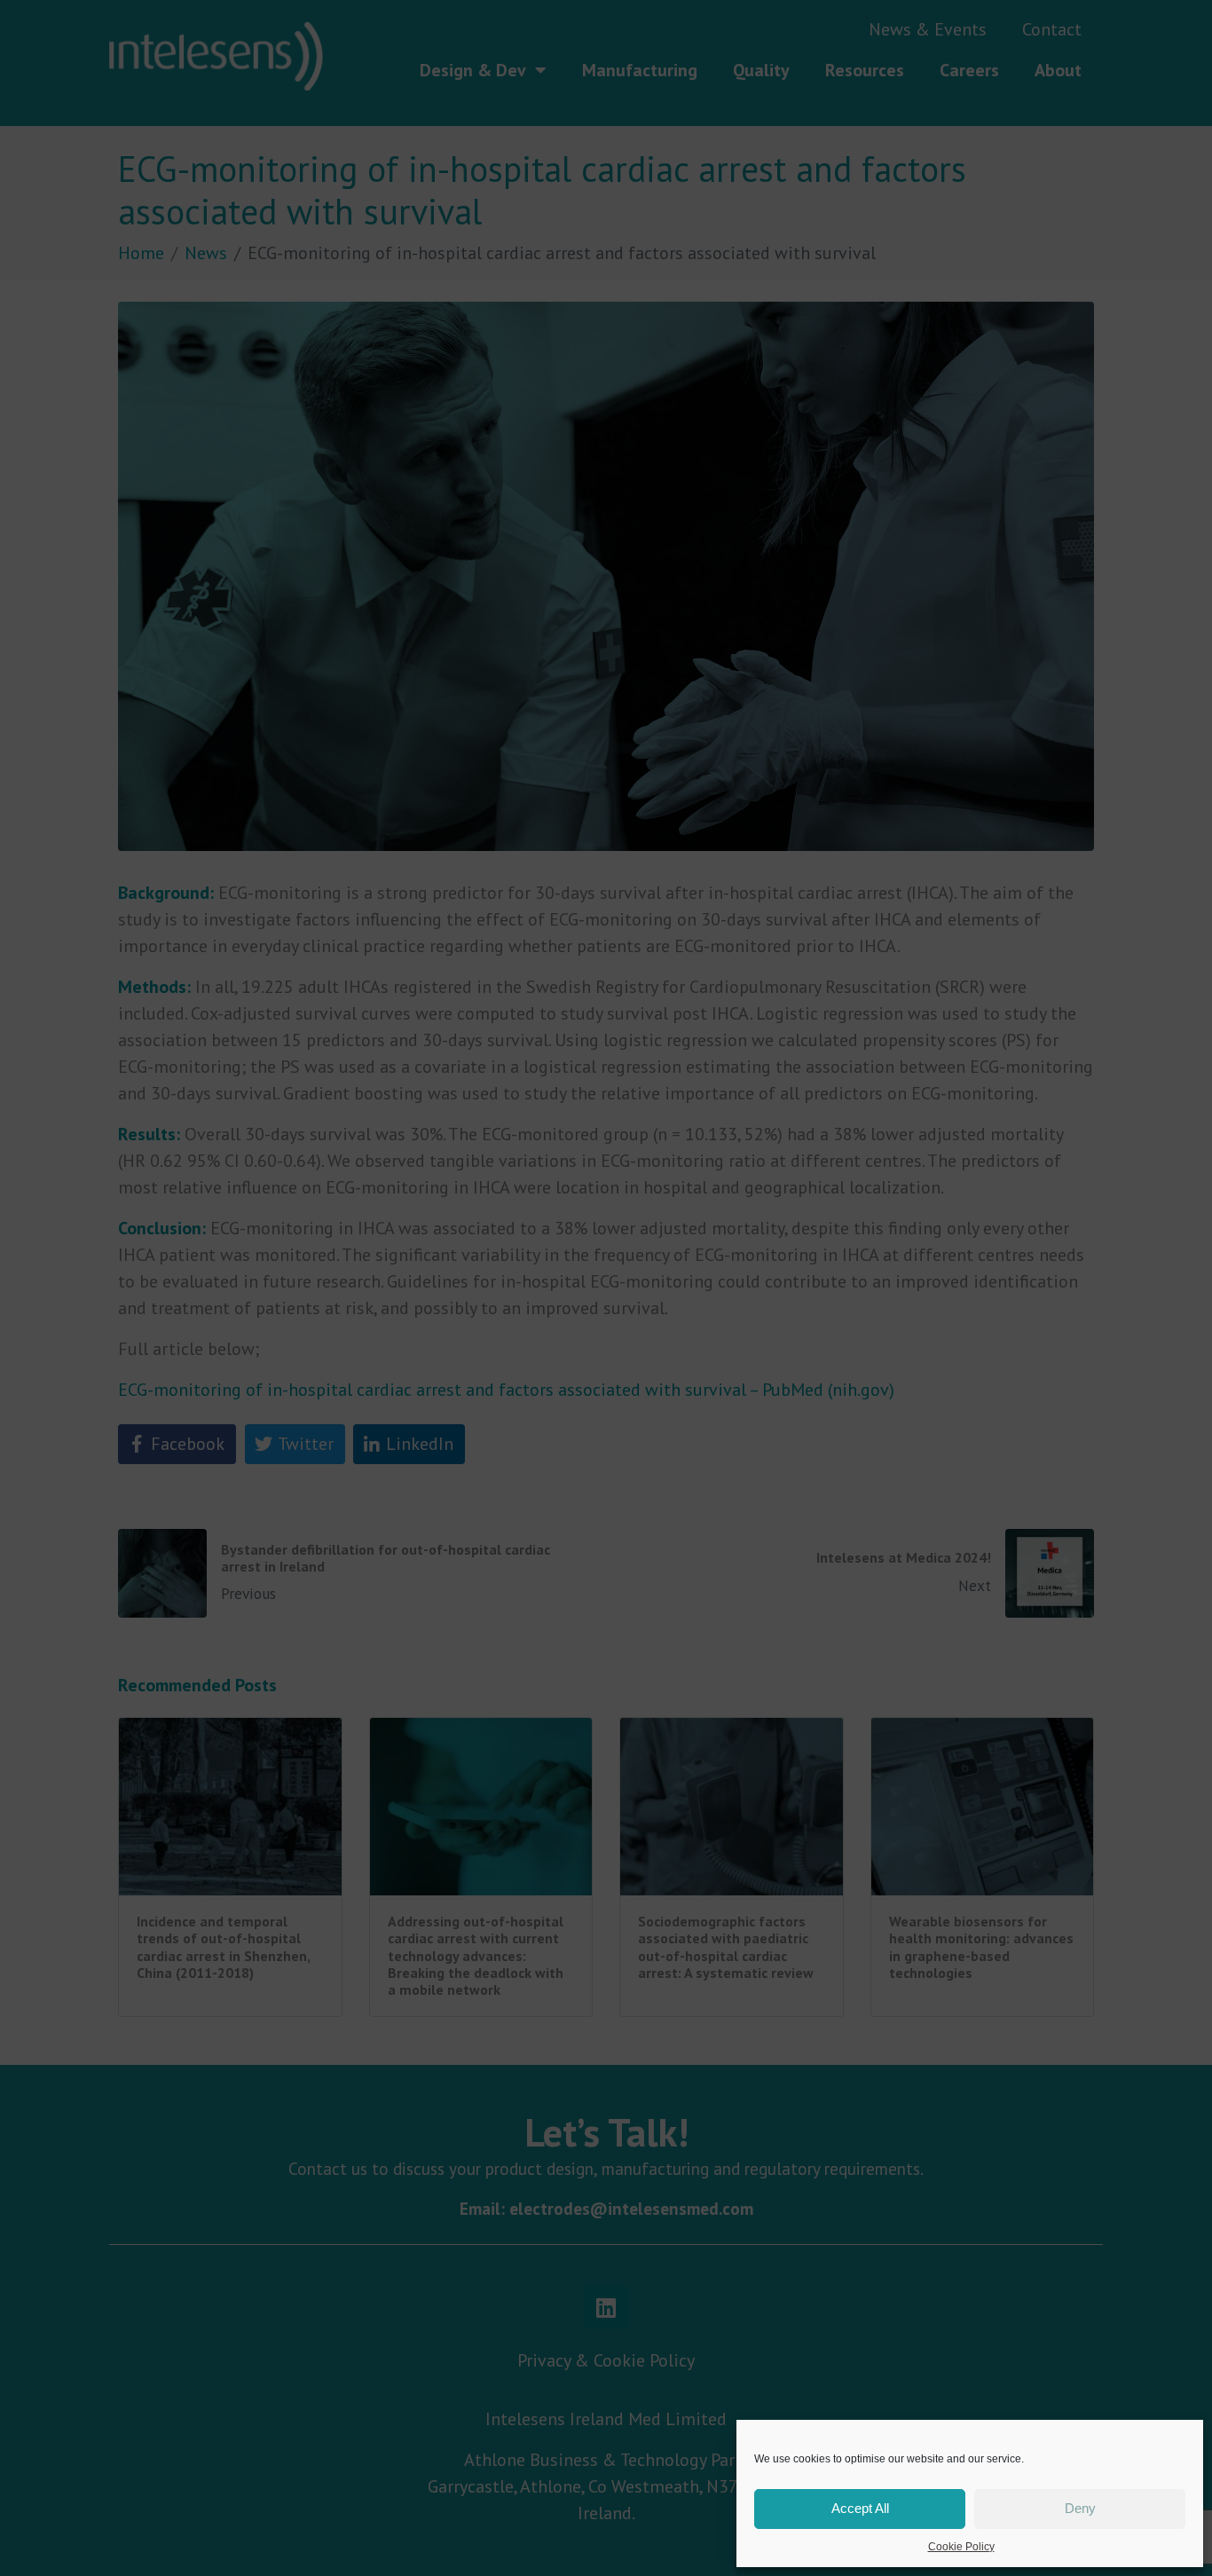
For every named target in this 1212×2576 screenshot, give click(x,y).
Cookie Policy (961, 2547)
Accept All (860, 2508)
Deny (1080, 2508)
